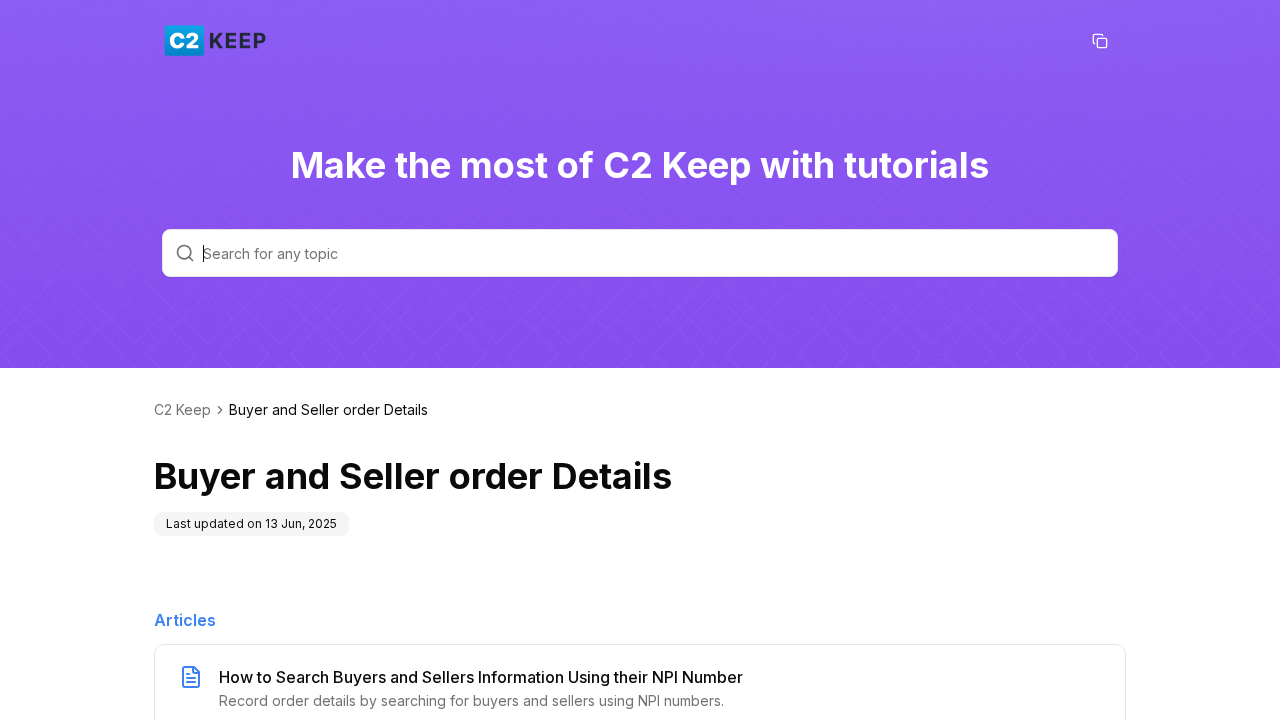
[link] (328, 410)
